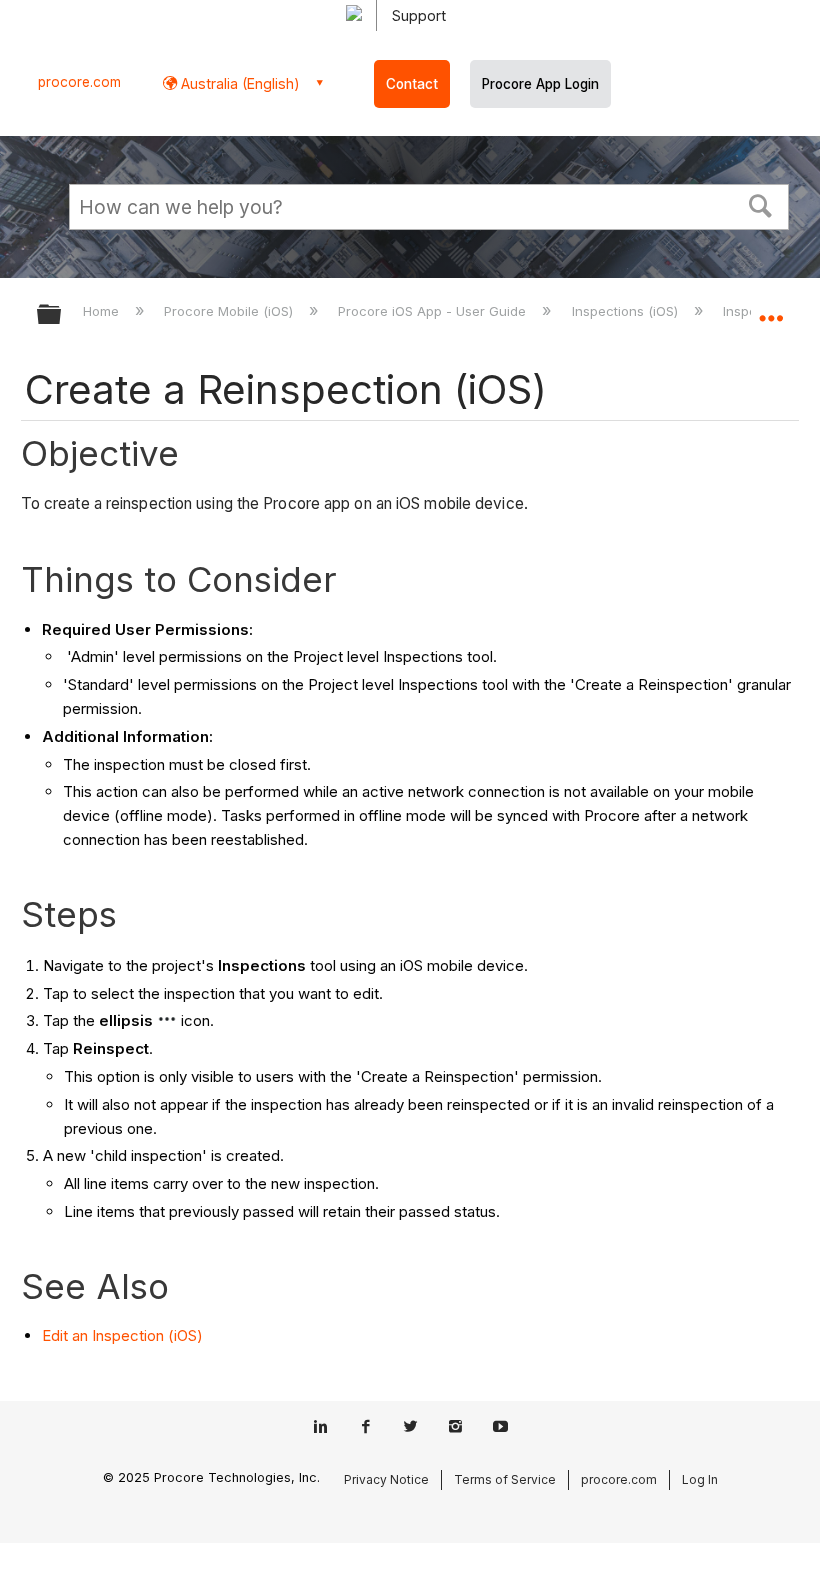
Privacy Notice (386, 1479)
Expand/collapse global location (771, 308)
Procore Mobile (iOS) (230, 311)
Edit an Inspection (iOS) (122, 1335)
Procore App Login (540, 84)
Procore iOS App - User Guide (434, 311)
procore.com (79, 82)
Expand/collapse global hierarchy (62, 315)
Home (103, 311)
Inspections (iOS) (626, 311)
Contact (412, 84)
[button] (761, 204)
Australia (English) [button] (238, 83)
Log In (700, 1479)
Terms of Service (505, 1479)
